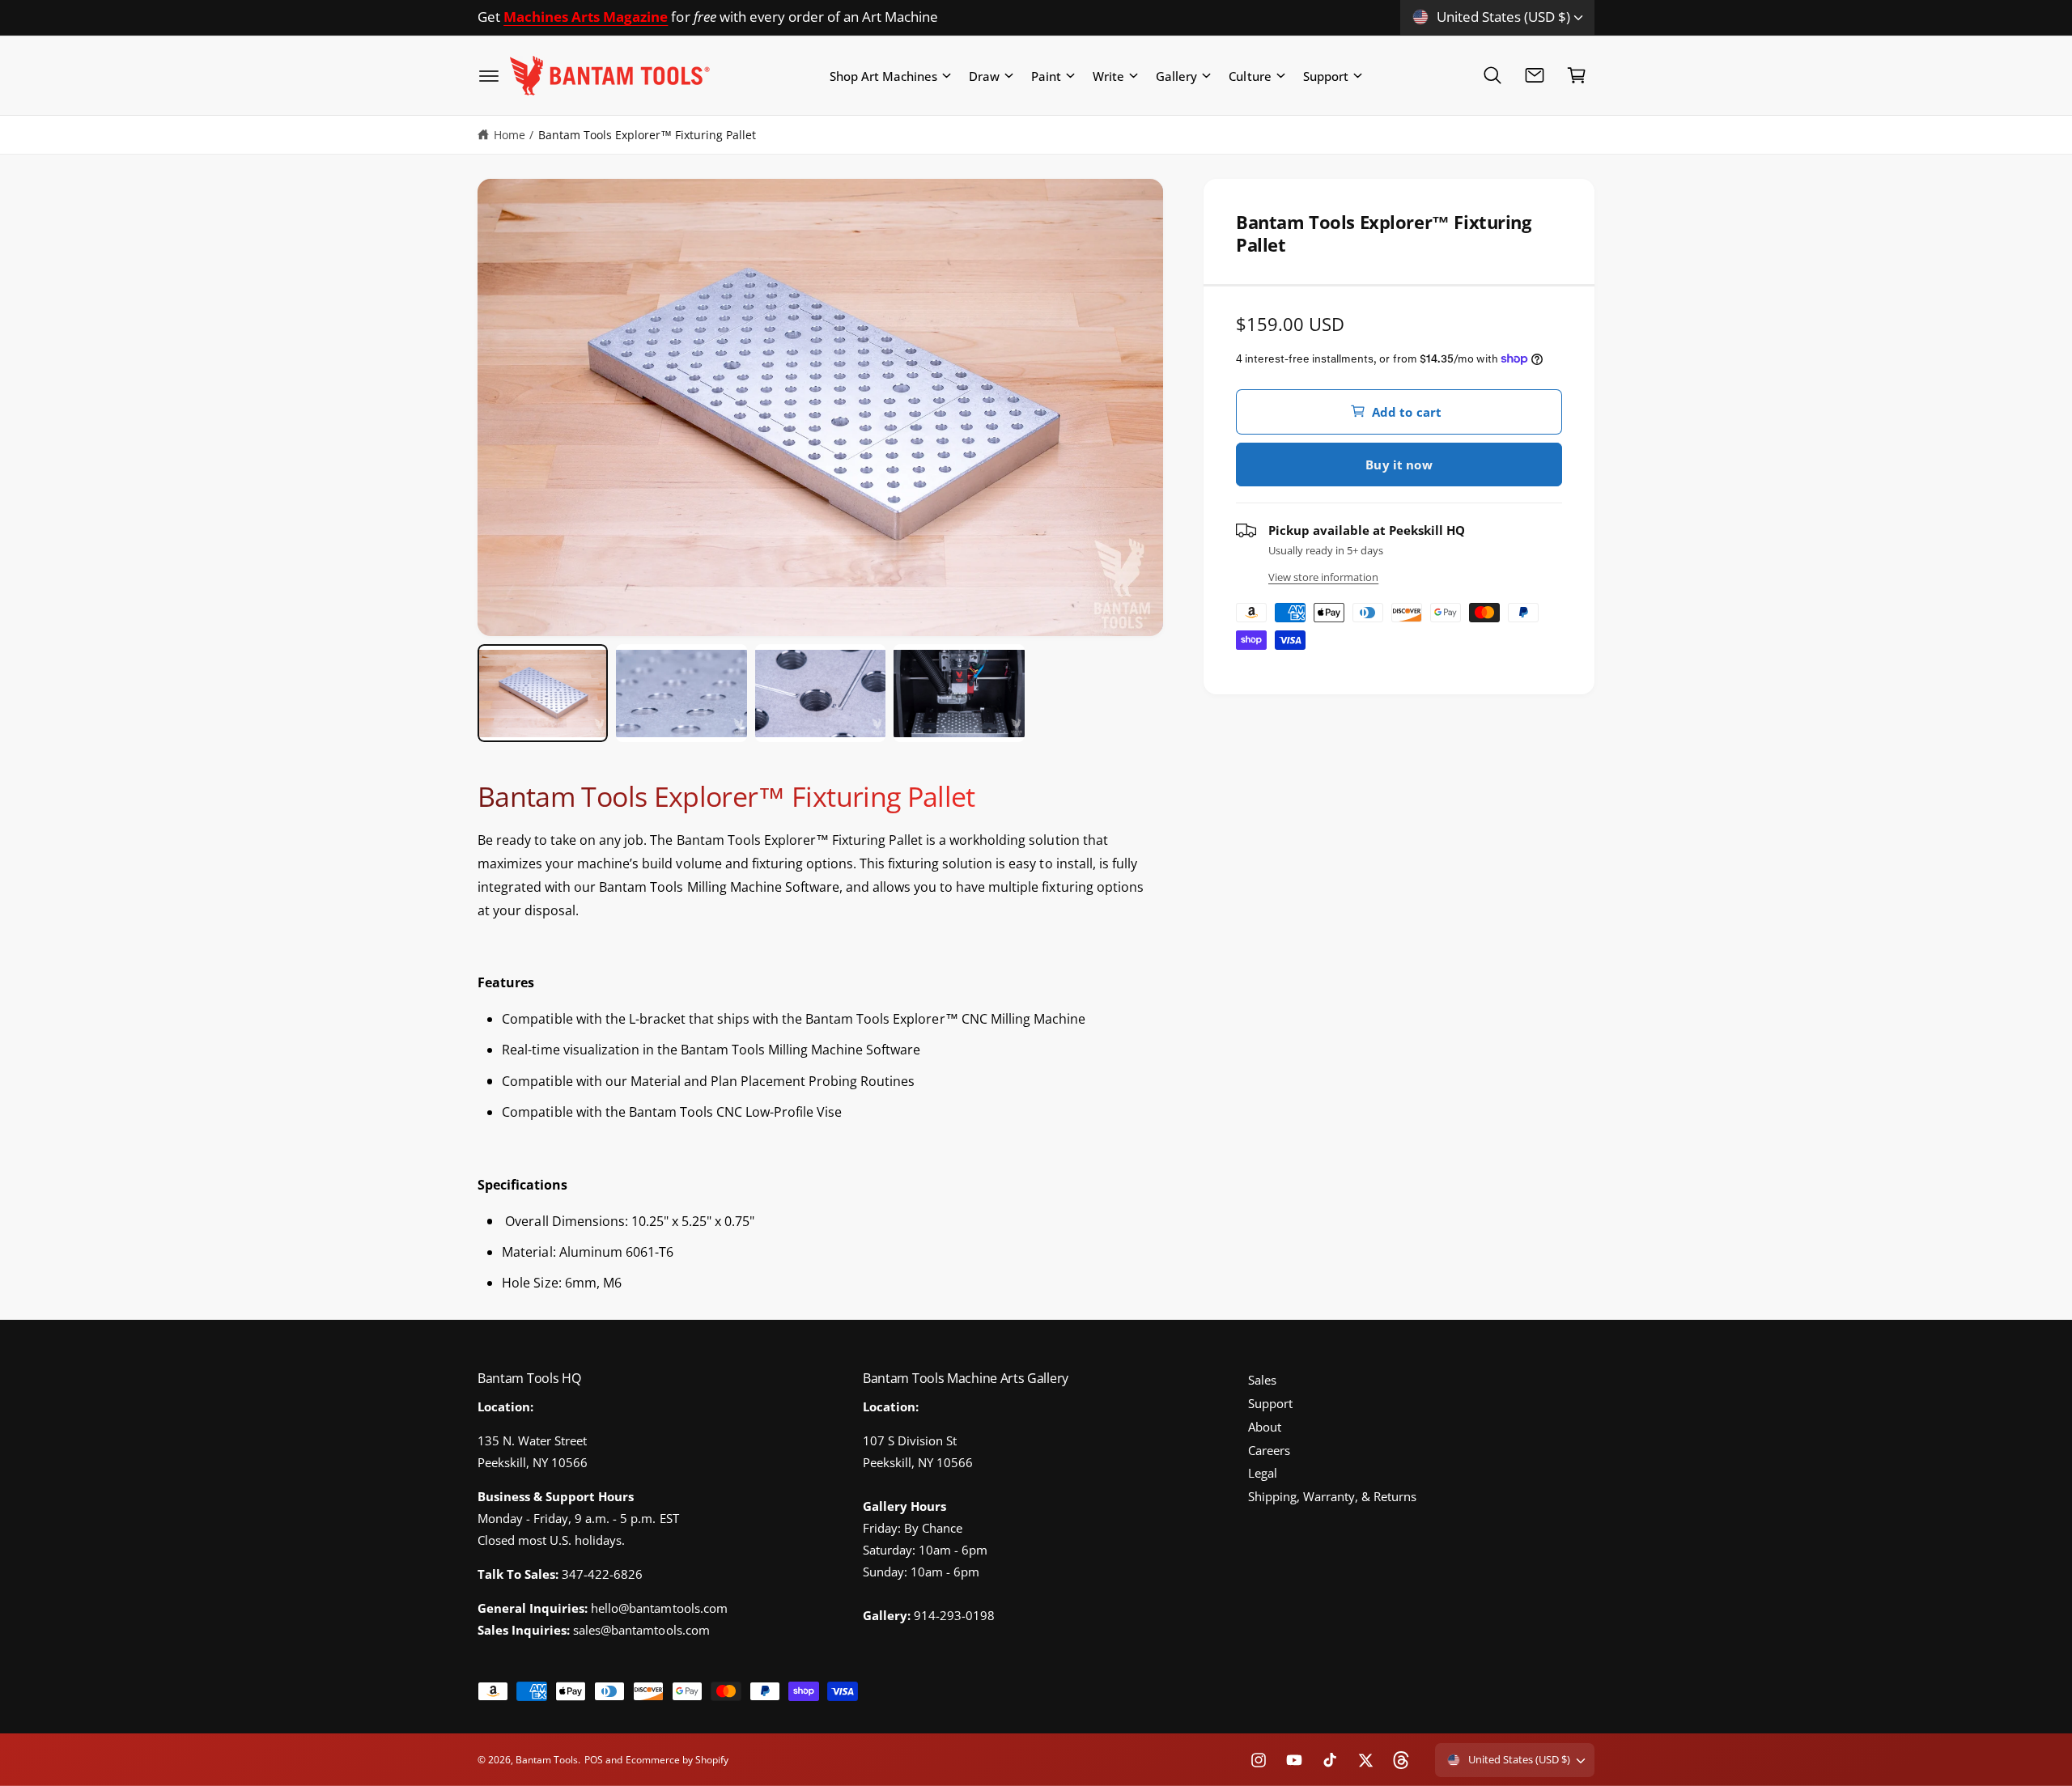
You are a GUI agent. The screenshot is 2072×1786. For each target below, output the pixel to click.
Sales (1262, 1380)
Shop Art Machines (883, 75)
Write (1108, 75)
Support (1326, 75)
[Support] (1535, 75)
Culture (1250, 75)
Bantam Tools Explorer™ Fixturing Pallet (647, 135)
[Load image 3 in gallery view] (820, 693)
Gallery (1176, 75)
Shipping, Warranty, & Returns (1332, 1496)
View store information (1323, 577)
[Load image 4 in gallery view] (959, 693)
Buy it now (1399, 464)
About (1265, 1427)
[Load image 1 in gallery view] (543, 693)
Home (510, 135)
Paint (1046, 75)
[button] (489, 75)
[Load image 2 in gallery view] (681, 693)
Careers (1269, 1450)
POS (594, 1760)
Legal (1263, 1473)
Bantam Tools (547, 1760)
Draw (984, 75)
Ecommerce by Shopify (677, 1760)
